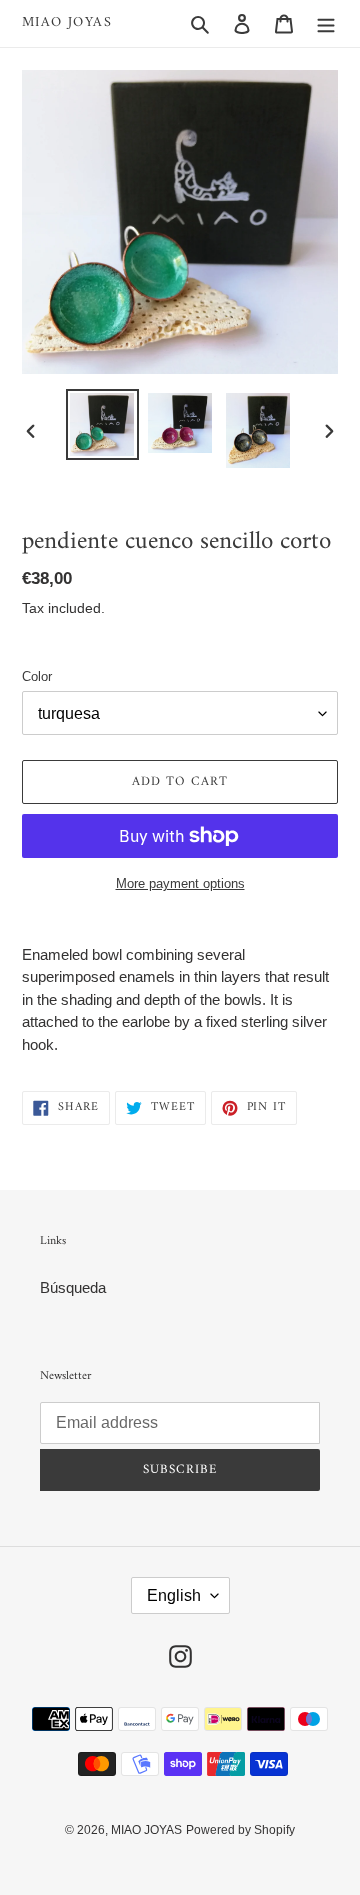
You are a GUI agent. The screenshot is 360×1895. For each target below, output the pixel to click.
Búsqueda (73, 1287)
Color (37, 676)
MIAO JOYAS (67, 23)
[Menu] (326, 23)
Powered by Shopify (240, 1830)
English (174, 1595)
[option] (102, 424)
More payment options (180, 883)
